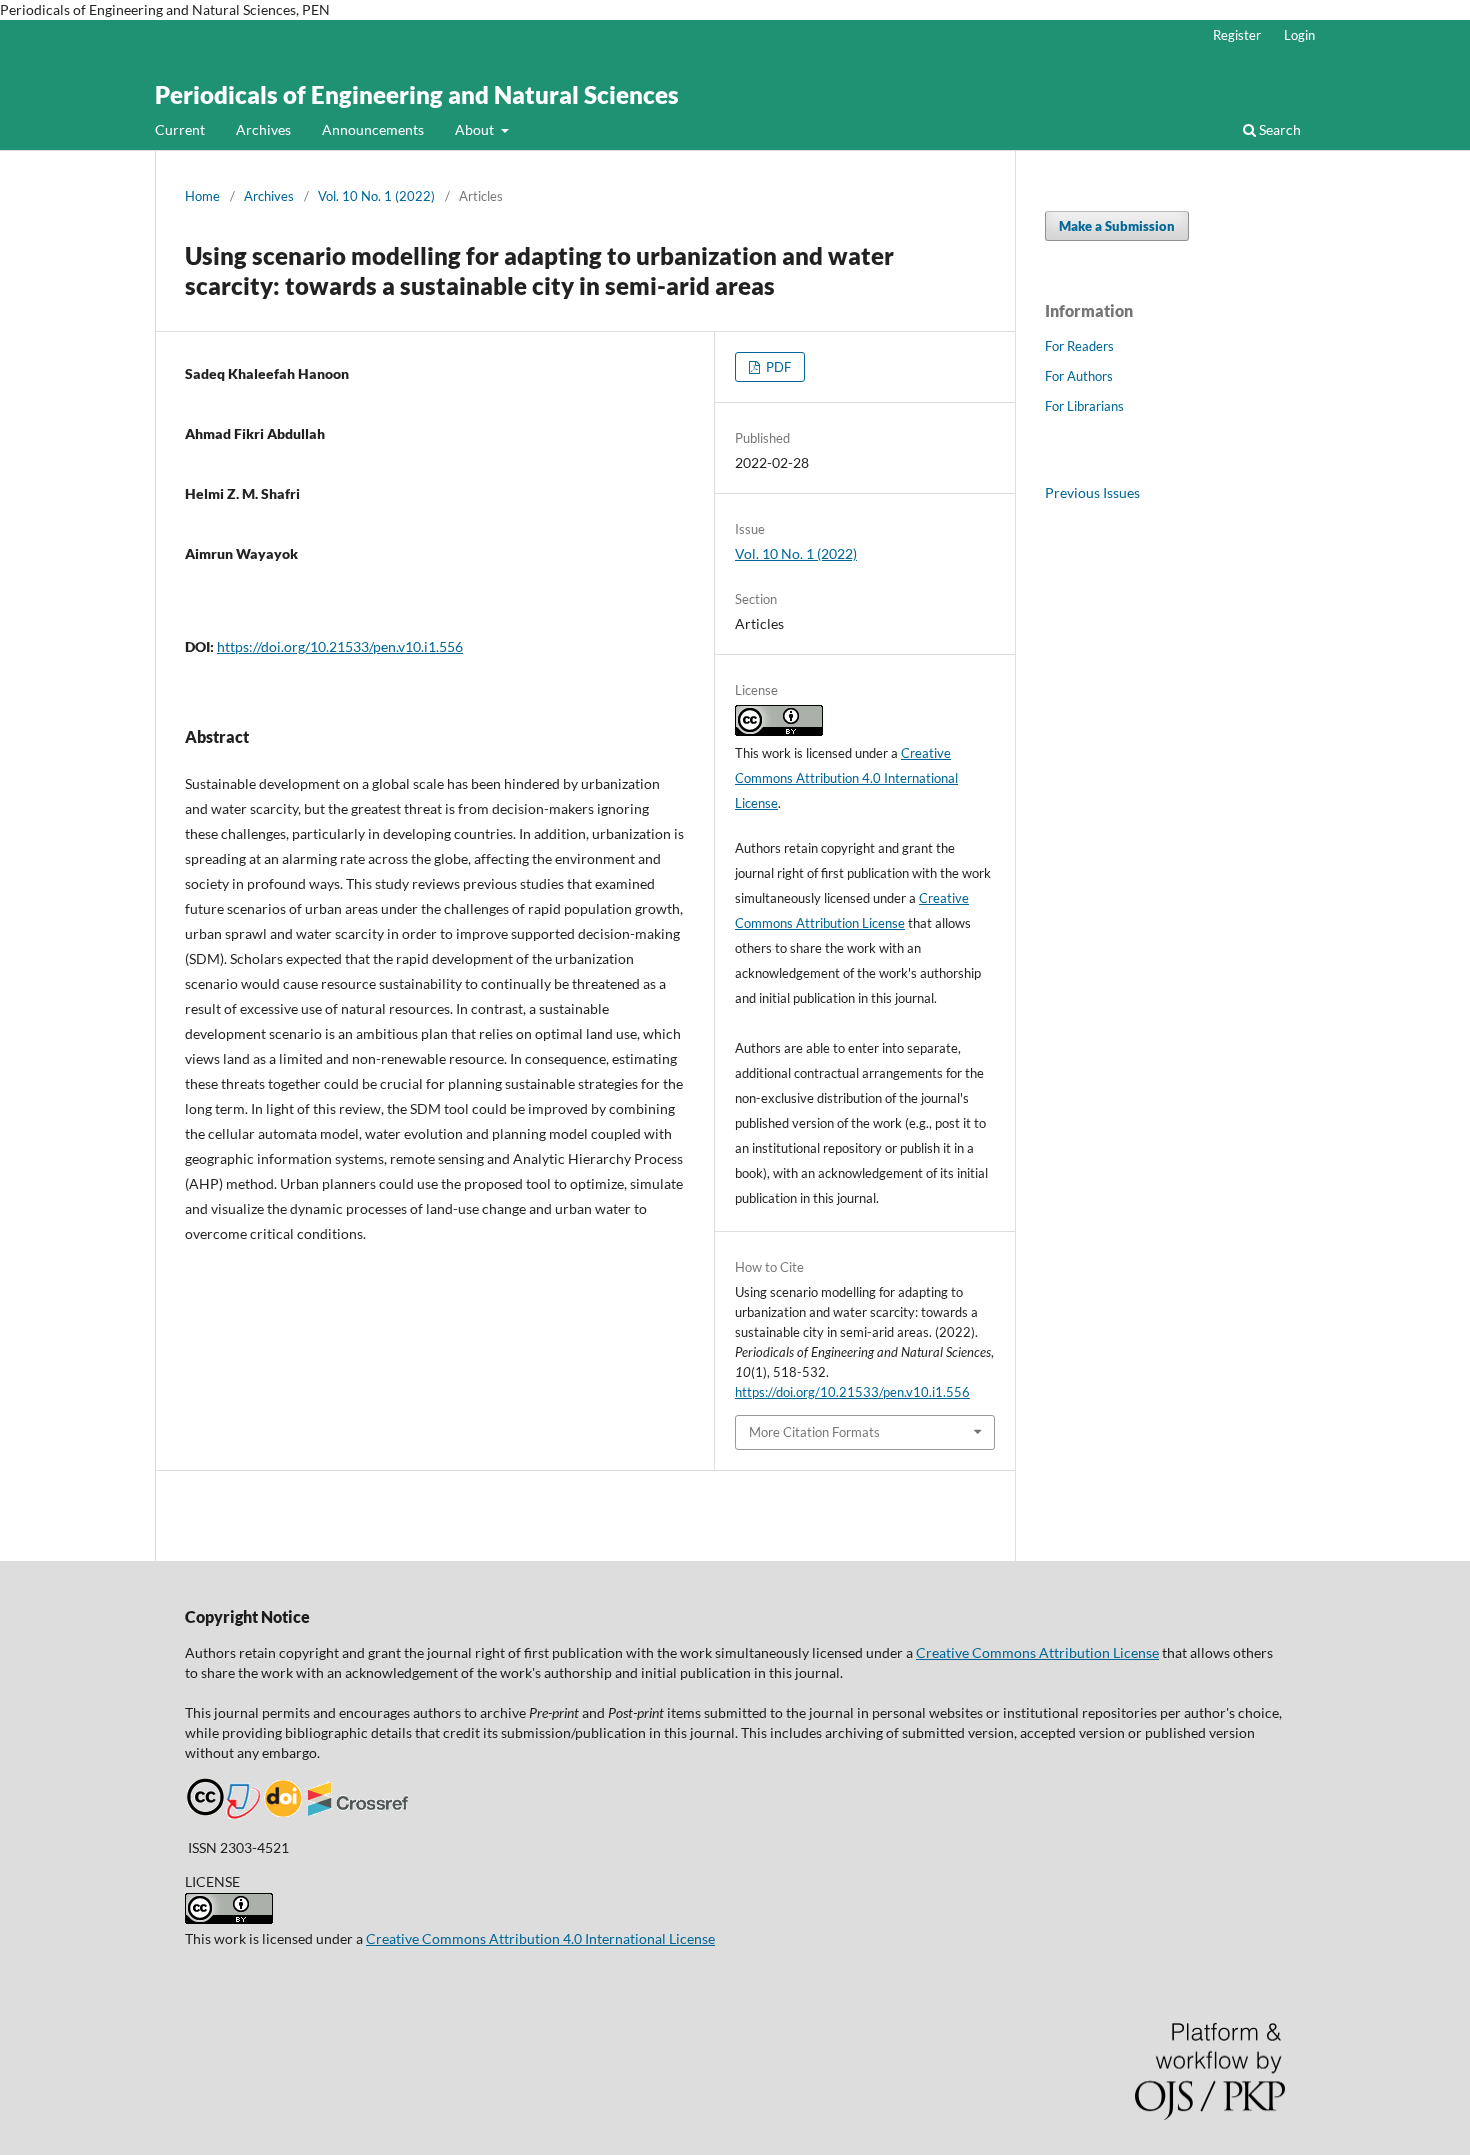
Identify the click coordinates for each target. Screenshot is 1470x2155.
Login (1299, 35)
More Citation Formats (814, 1432)
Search (1278, 129)
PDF (777, 367)
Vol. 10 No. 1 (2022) (376, 196)
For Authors (1079, 376)
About (476, 129)
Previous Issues (1092, 492)
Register (1237, 35)
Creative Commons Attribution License (1037, 1652)
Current (180, 129)
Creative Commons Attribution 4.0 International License (846, 778)
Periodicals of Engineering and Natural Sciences (417, 94)
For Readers (1079, 346)
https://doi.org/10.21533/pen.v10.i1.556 (340, 646)
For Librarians (1084, 406)
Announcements (373, 129)
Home (202, 196)
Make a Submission (1117, 226)
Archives (263, 129)
